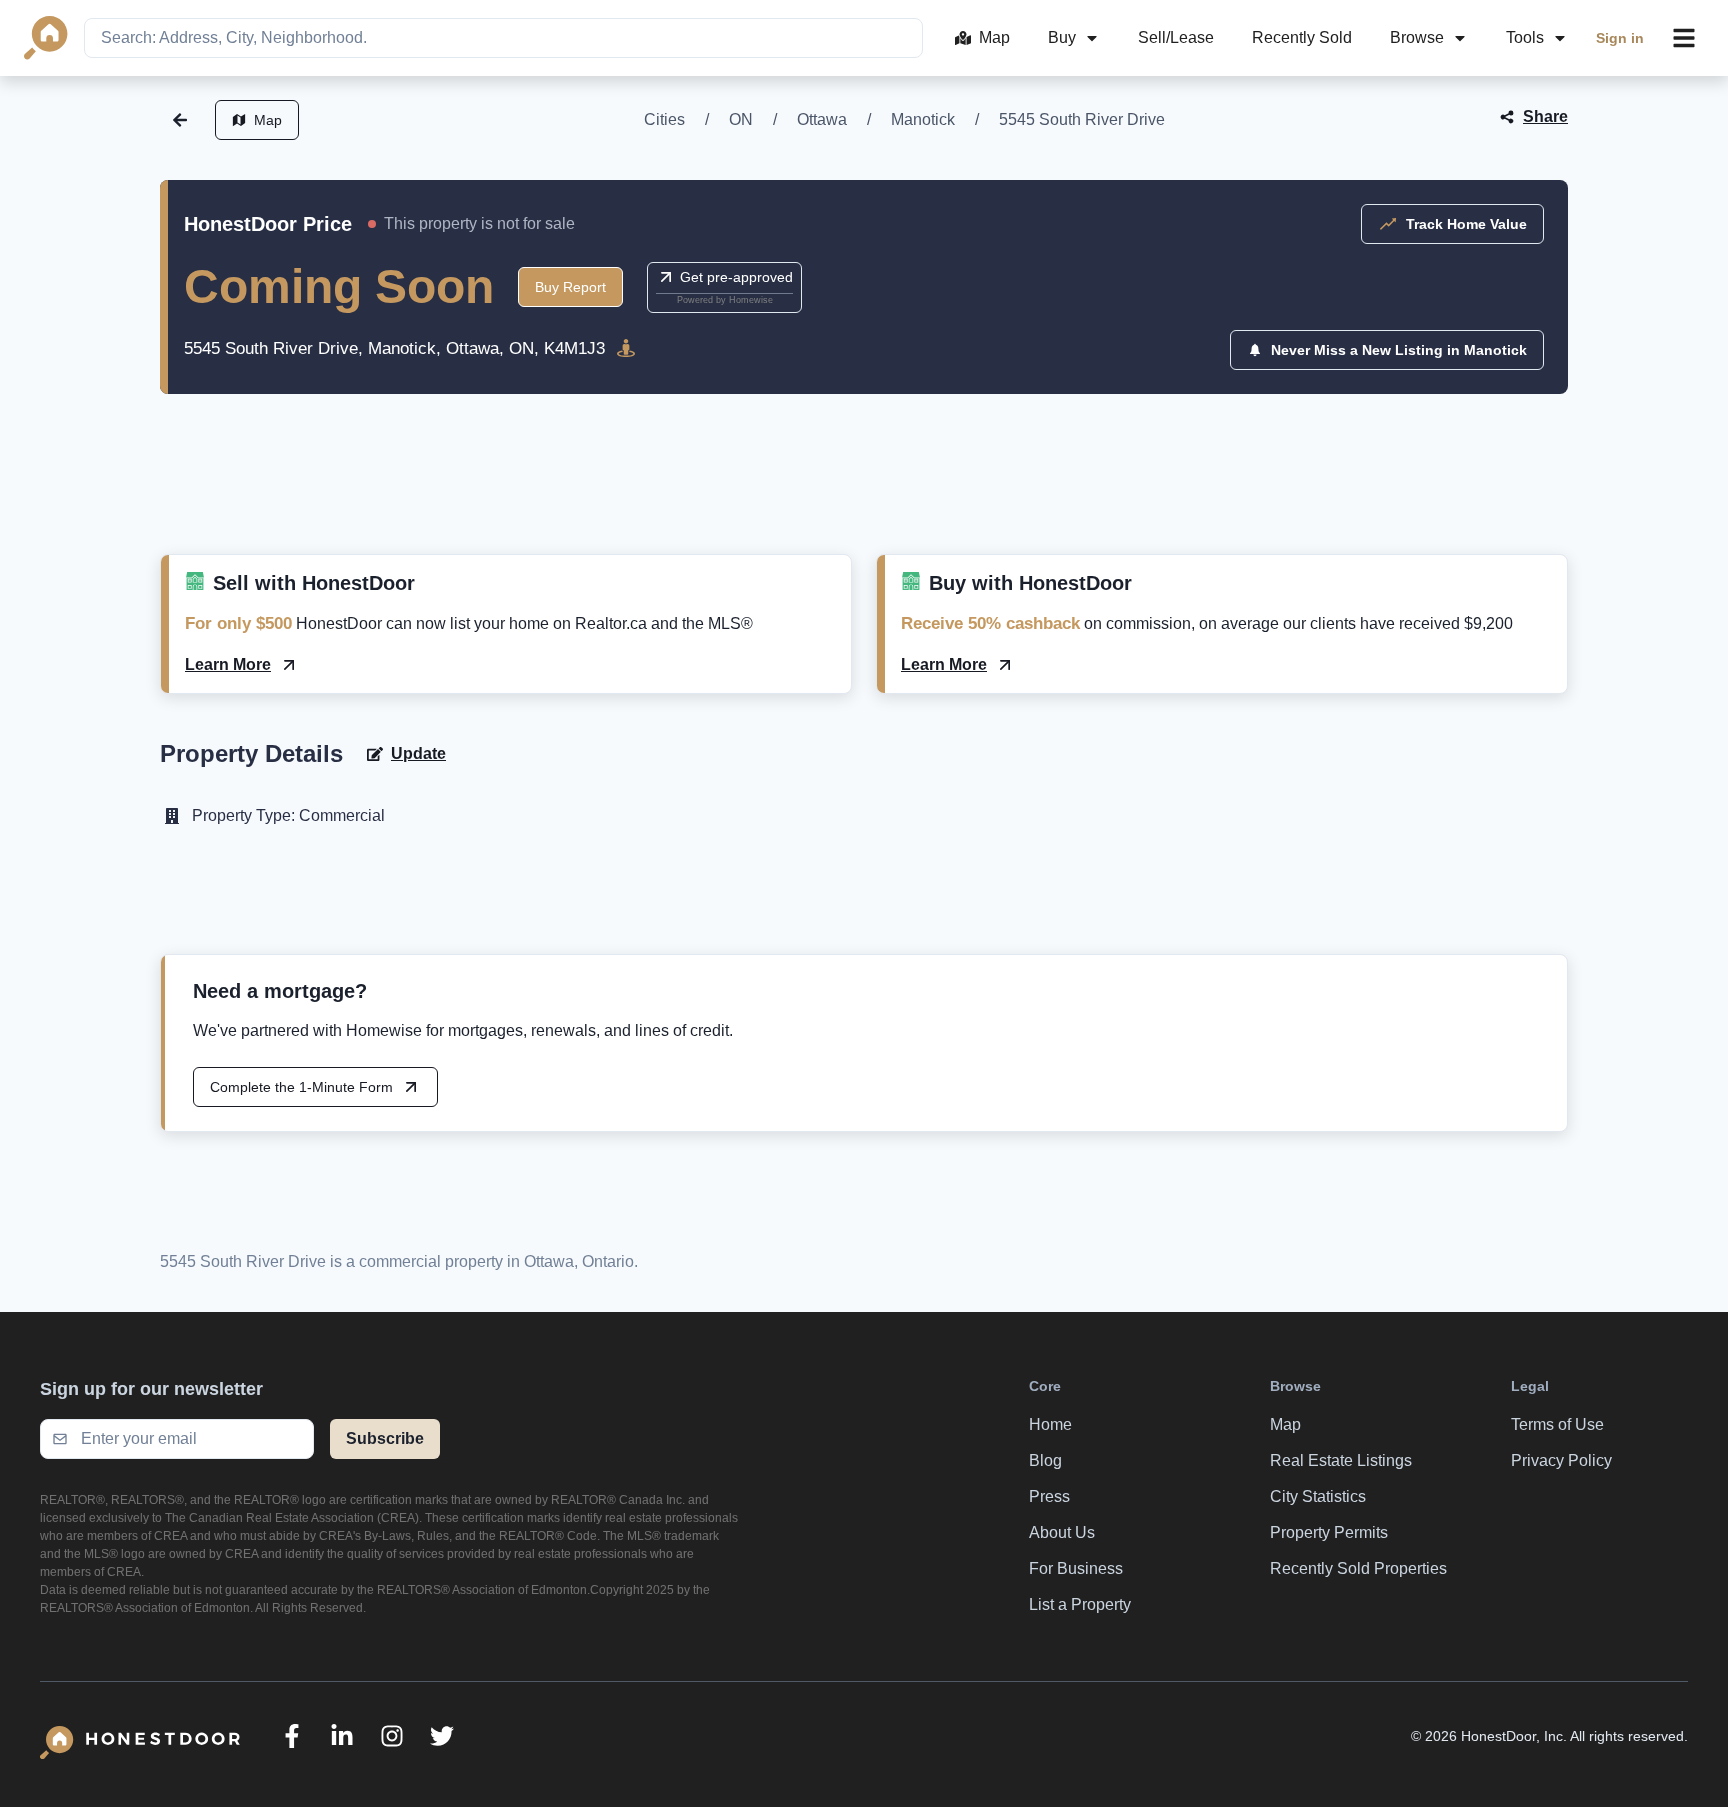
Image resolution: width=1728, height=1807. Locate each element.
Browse (1417, 37)
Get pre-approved (736, 277)
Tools (1525, 37)
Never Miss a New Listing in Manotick (1399, 350)
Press (1049, 1496)
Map (994, 37)
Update (418, 753)
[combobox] (503, 38)
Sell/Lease (1176, 37)
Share (1545, 116)
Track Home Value (1466, 224)
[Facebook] (292, 1736)
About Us (1062, 1532)
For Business (1076, 1568)
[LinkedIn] (342, 1736)
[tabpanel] (864, 498)
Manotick (923, 119)
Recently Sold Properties (1358, 1568)
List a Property (1080, 1604)
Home (1050, 1424)
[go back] (180, 120)
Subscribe (385, 1438)
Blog (1045, 1460)
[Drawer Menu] (1684, 38)
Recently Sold (1302, 37)
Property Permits (1329, 1532)
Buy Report (570, 287)
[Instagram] (392, 1736)
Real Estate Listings (1341, 1460)
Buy (1062, 37)
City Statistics (1318, 1496)
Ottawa (822, 119)
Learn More (228, 664)
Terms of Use (1557, 1424)
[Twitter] (442, 1736)
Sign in (1620, 38)
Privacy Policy (1561, 1460)
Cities (664, 119)
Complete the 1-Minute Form (301, 1087)
